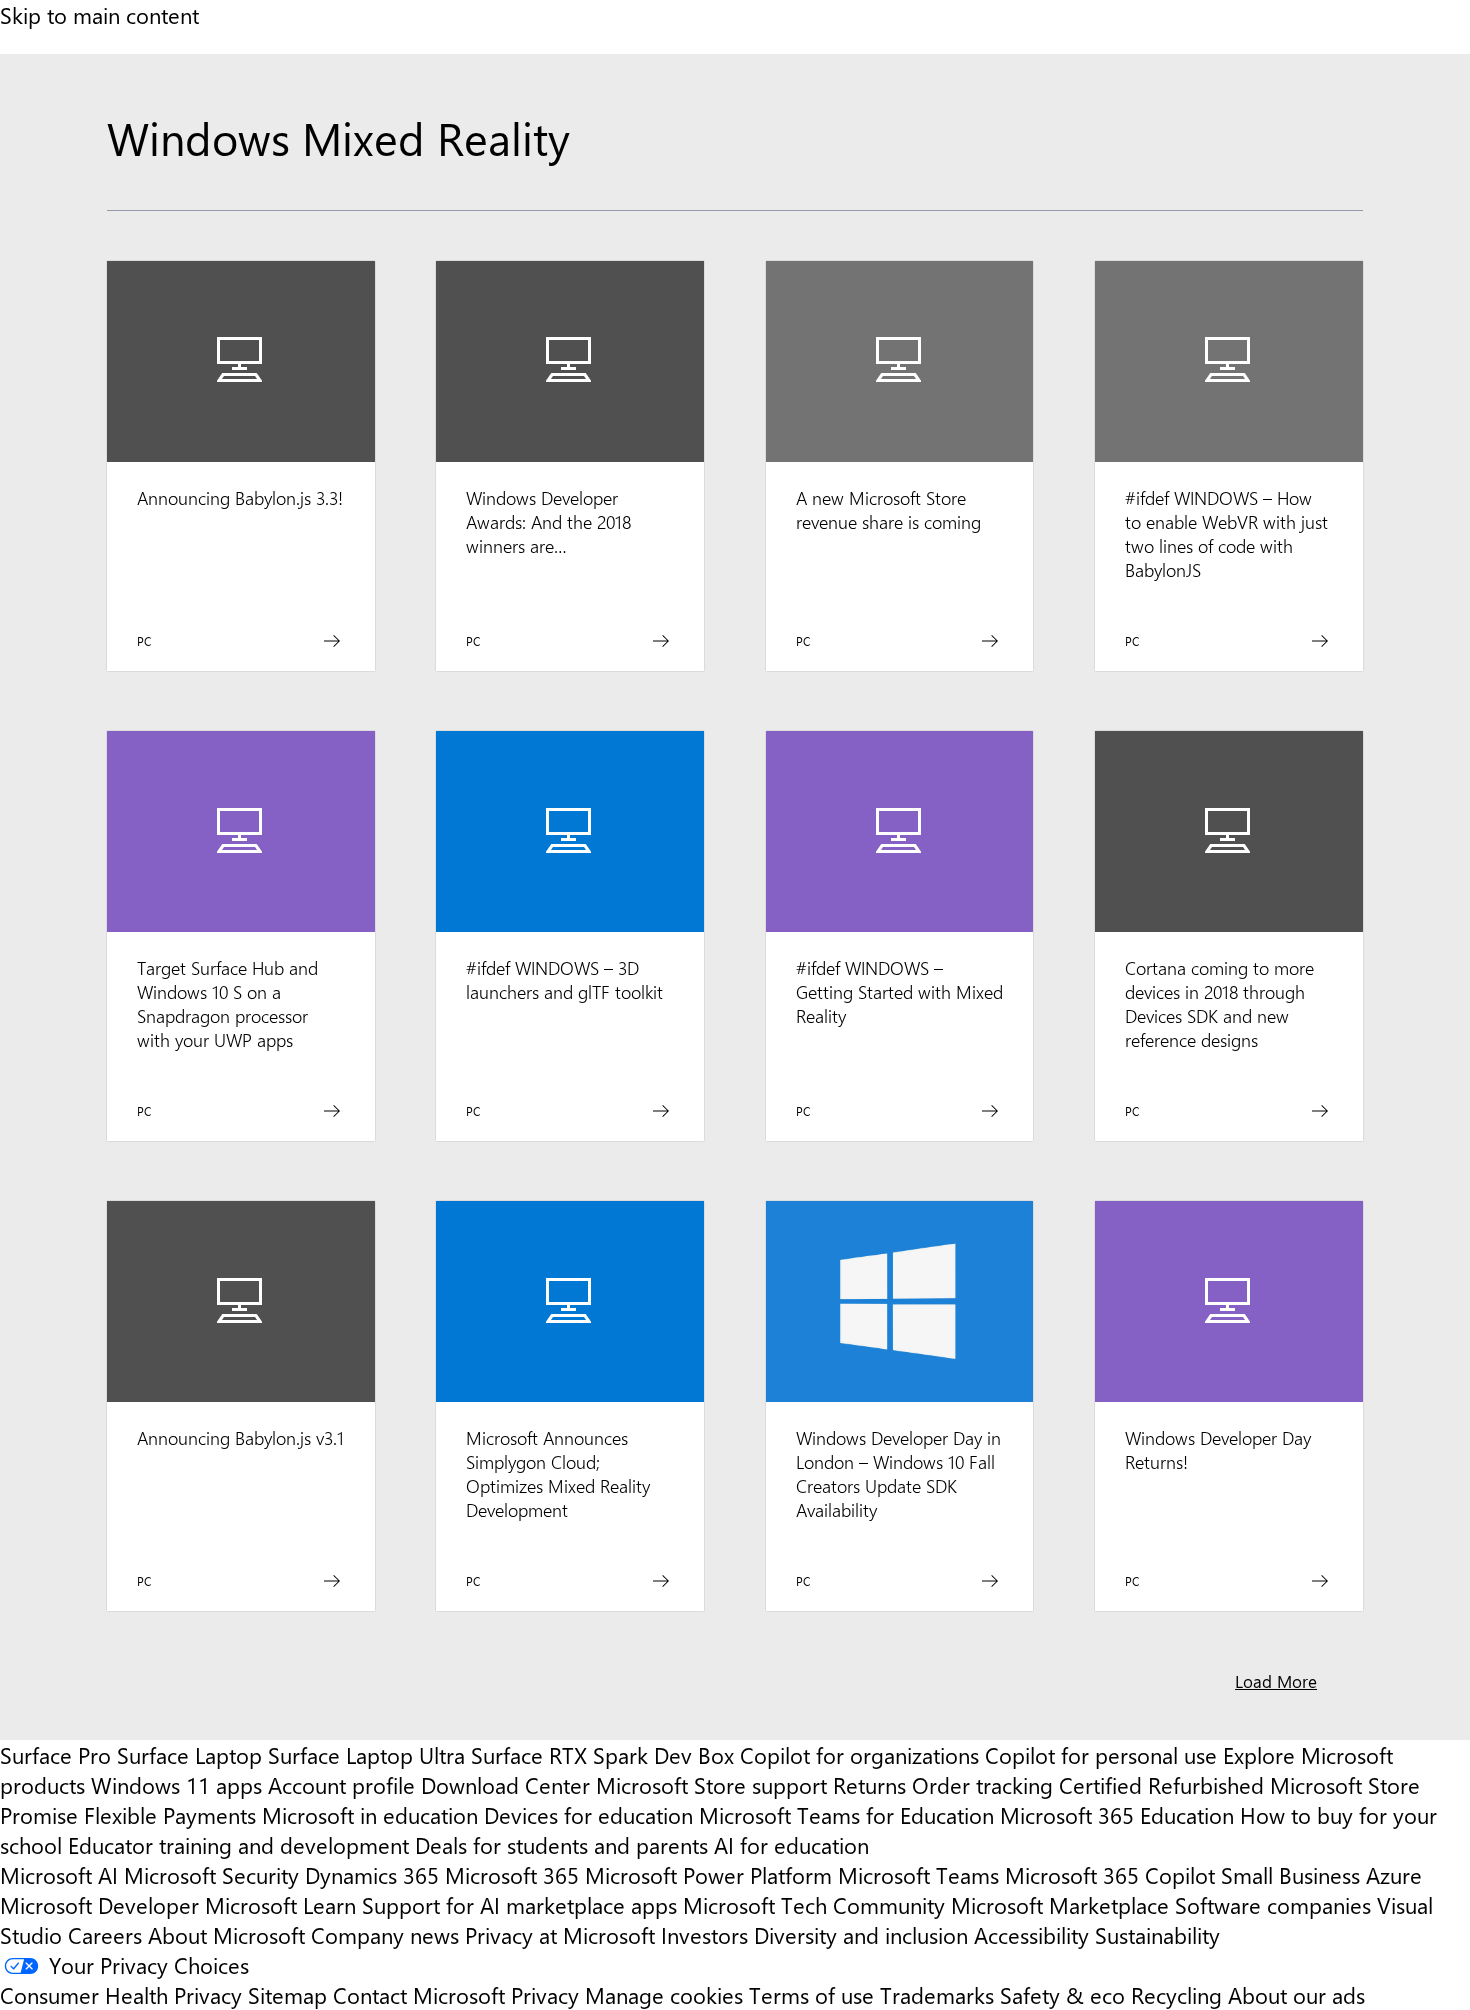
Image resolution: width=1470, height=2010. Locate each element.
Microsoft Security (211, 1875)
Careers (105, 1935)
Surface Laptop (189, 1755)
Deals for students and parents (561, 1845)
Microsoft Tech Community (814, 1905)
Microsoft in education (370, 1815)
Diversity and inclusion (861, 1935)
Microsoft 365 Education (1117, 1815)
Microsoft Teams (918, 1875)
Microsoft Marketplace (1060, 1905)
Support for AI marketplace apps (519, 1905)
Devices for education (588, 1815)
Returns (869, 1785)
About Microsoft (226, 1935)
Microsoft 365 (512, 1875)
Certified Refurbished (1161, 1785)
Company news (385, 1935)
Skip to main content (99, 15)
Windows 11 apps (176, 1785)
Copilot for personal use (1101, 1755)
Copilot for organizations (859, 1755)
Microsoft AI (59, 1875)
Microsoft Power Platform (708, 1875)
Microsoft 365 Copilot (1110, 1875)
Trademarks (937, 1995)
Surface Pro (55, 1755)
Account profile (341, 1785)
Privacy (548, 1995)
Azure (1394, 1875)
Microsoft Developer (99, 1905)
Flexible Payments (170, 1815)
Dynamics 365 (372, 1875)
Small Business (1290, 1875)
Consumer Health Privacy (121, 1995)
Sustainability (1157, 1935)
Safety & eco (1062, 1995)
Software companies (1273, 1905)
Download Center (505, 1785)
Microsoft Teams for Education (846, 1815)
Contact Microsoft (419, 1995)
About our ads (1296, 1995)
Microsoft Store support (711, 1785)
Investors (704, 1935)
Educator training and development (238, 1845)
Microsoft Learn (280, 1905)
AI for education (791, 1845)
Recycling (1176, 1995)
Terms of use (811, 1995)
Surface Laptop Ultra (366, 1755)
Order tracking (982, 1785)
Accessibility (1031, 1935)
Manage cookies (664, 1995)
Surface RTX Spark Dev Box (602, 1755)
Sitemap (287, 1995)
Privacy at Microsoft (560, 1935)
